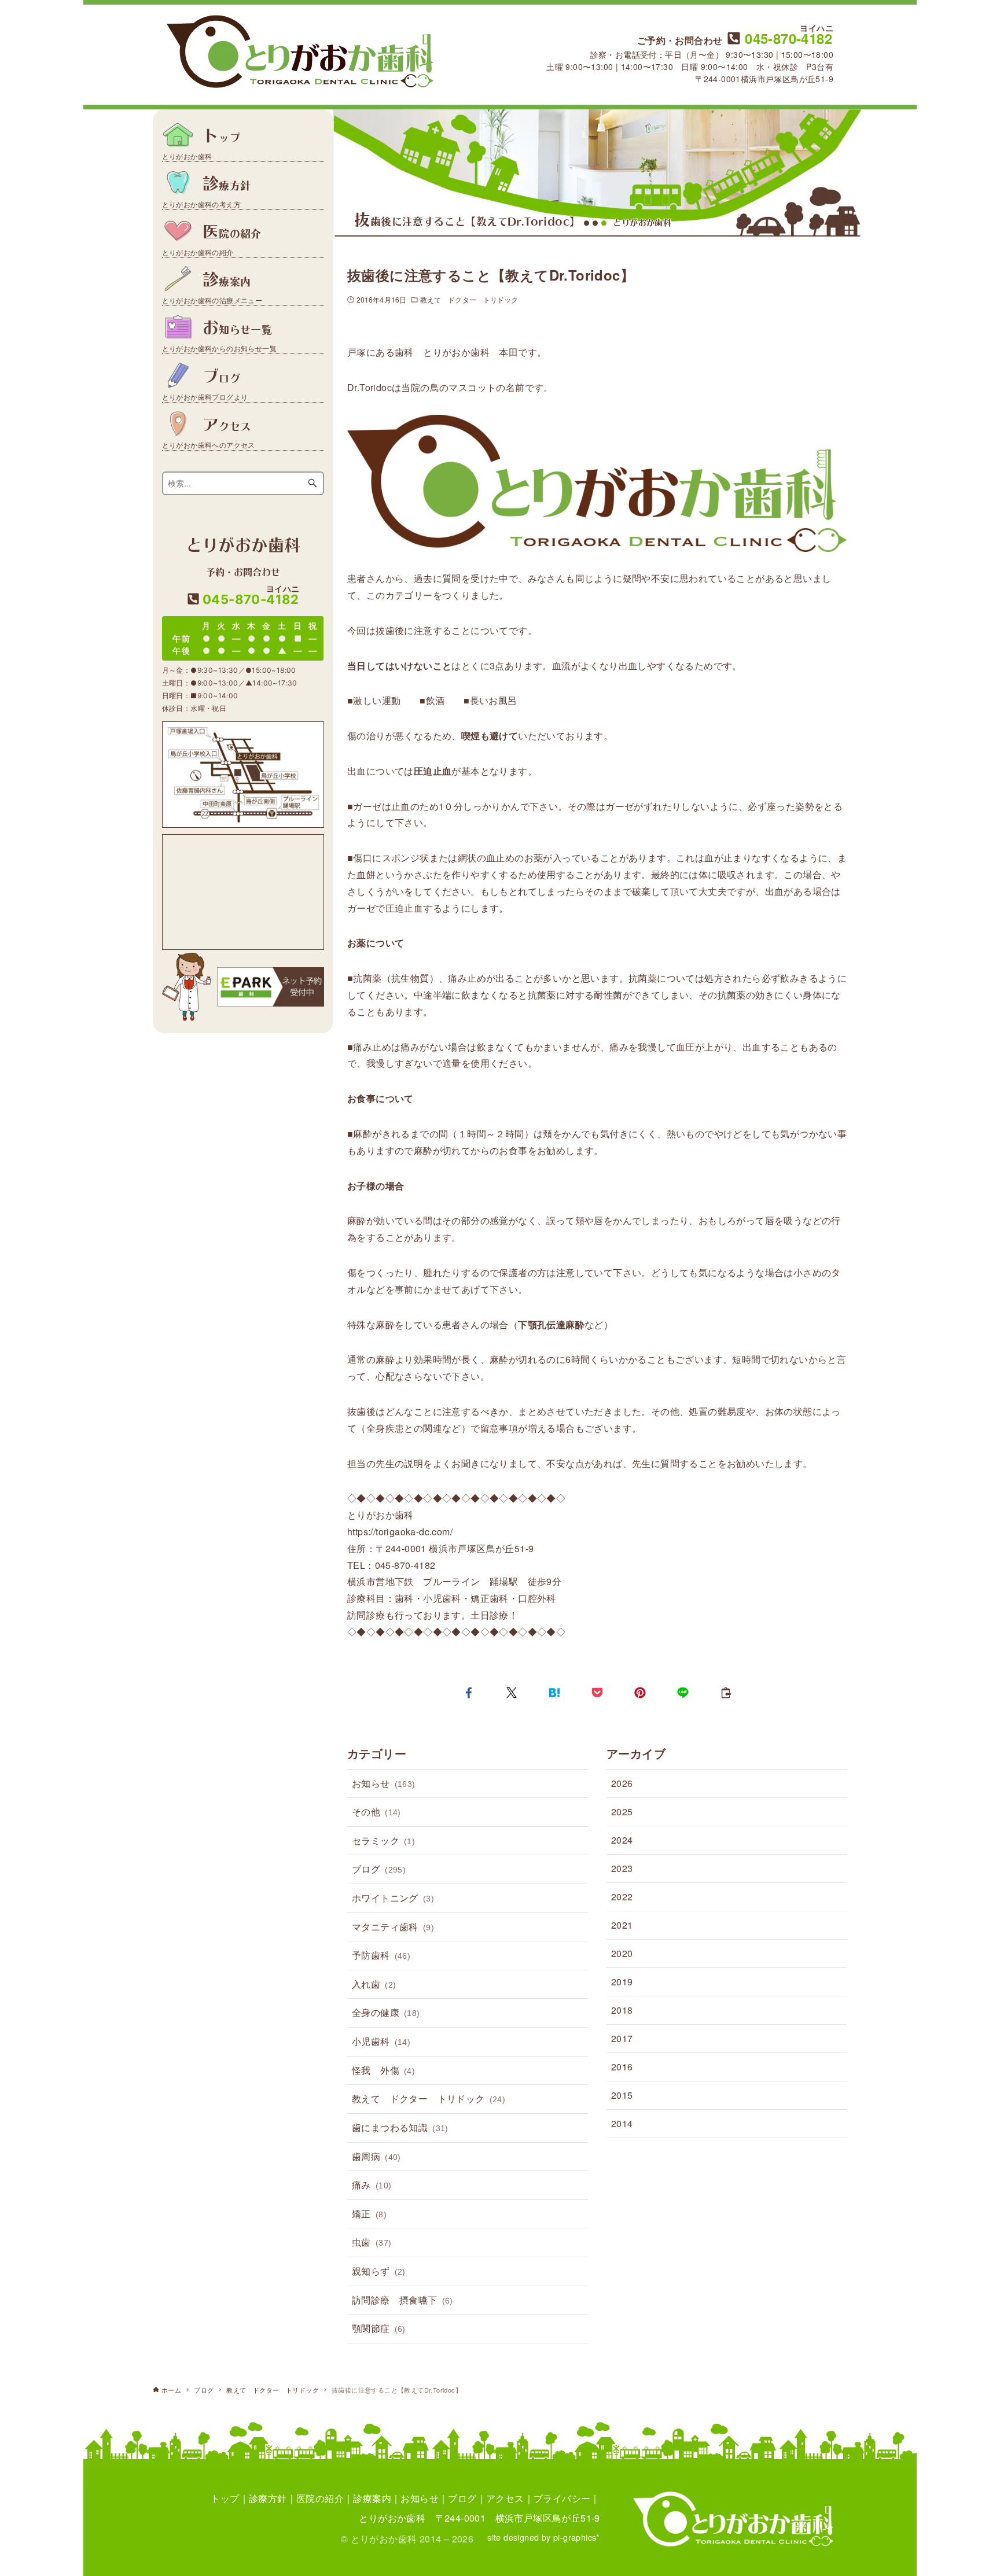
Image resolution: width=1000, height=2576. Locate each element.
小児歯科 (381, 2041)
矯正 (369, 2214)
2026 (622, 1783)
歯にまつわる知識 (400, 2127)
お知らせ (384, 1783)
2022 (622, 1897)
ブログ (379, 1869)
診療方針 (268, 2498)
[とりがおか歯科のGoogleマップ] (243, 892)
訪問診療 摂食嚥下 (402, 2300)
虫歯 (372, 2242)
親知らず (379, 2271)
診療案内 (372, 2498)
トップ (225, 2498)
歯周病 (376, 2156)
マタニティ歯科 (393, 1927)
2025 (622, 1812)
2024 (622, 1840)
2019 (622, 1982)
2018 (622, 2010)
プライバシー (562, 2498)
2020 (622, 1953)
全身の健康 (386, 2012)
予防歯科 (381, 1955)
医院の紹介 (320, 2498)
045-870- (787, 38)
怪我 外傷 (383, 2070)
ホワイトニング (393, 1898)
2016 (622, 2067)
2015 (622, 2095)
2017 (622, 2038)
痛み (372, 2185)
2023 (622, 1868)
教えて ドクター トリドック (469, 299)
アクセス (505, 2498)
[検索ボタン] (312, 483)
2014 (622, 2123)
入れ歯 (374, 1984)
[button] (469, 1693)
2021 (622, 1925)
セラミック (383, 1840)
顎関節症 (379, 2328)
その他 (376, 1812)
